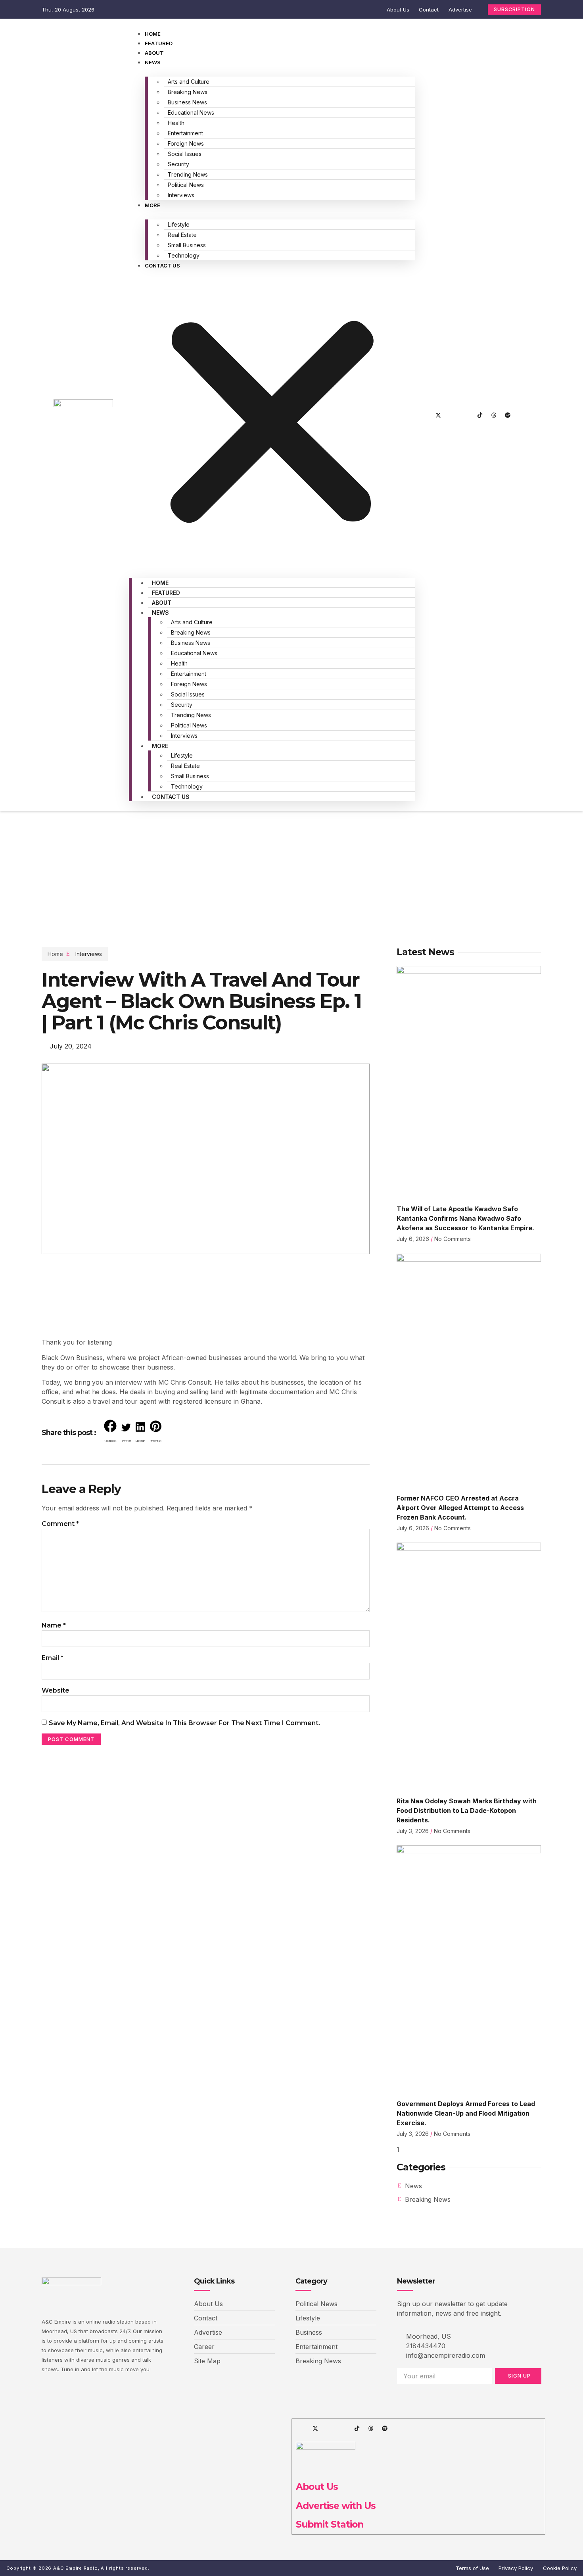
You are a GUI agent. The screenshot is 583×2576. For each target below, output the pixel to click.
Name (54, 1625)
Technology (184, 255)
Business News (187, 102)
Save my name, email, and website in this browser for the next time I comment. (184, 1723)
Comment (60, 1524)
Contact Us (162, 265)
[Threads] (494, 415)
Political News (186, 185)
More (152, 205)
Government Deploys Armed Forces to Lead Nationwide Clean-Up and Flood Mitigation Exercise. (466, 2113)
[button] (272, 419)
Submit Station (330, 2524)
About (154, 53)
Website (56, 1690)
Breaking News (188, 92)
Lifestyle (179, 224)
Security (178, 164)
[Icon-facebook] (424, 415)
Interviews (181, 195)
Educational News (191, 113)
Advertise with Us (336, 2506)
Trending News (188, 174)
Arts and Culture (189, 82)
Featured (159, 43)
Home (153, 34)
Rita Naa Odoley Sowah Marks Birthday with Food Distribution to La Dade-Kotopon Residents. (467, 1810)
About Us (317, 2487)
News (153, 62)
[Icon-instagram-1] (452, 415)
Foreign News (186, 143)
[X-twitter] (438, 415)
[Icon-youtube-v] (466, 415)
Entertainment (185, 133)
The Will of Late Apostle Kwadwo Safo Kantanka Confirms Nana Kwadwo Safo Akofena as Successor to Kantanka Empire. (465, 1218)
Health (176, 123)
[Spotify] (508, 415)
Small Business (187, 245)
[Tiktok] (480, 415)
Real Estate (182, 235)
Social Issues (185, 154)
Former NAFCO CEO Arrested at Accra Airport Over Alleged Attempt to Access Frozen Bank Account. (460, 1508)
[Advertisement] (291, 871)
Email (53, 1658)
